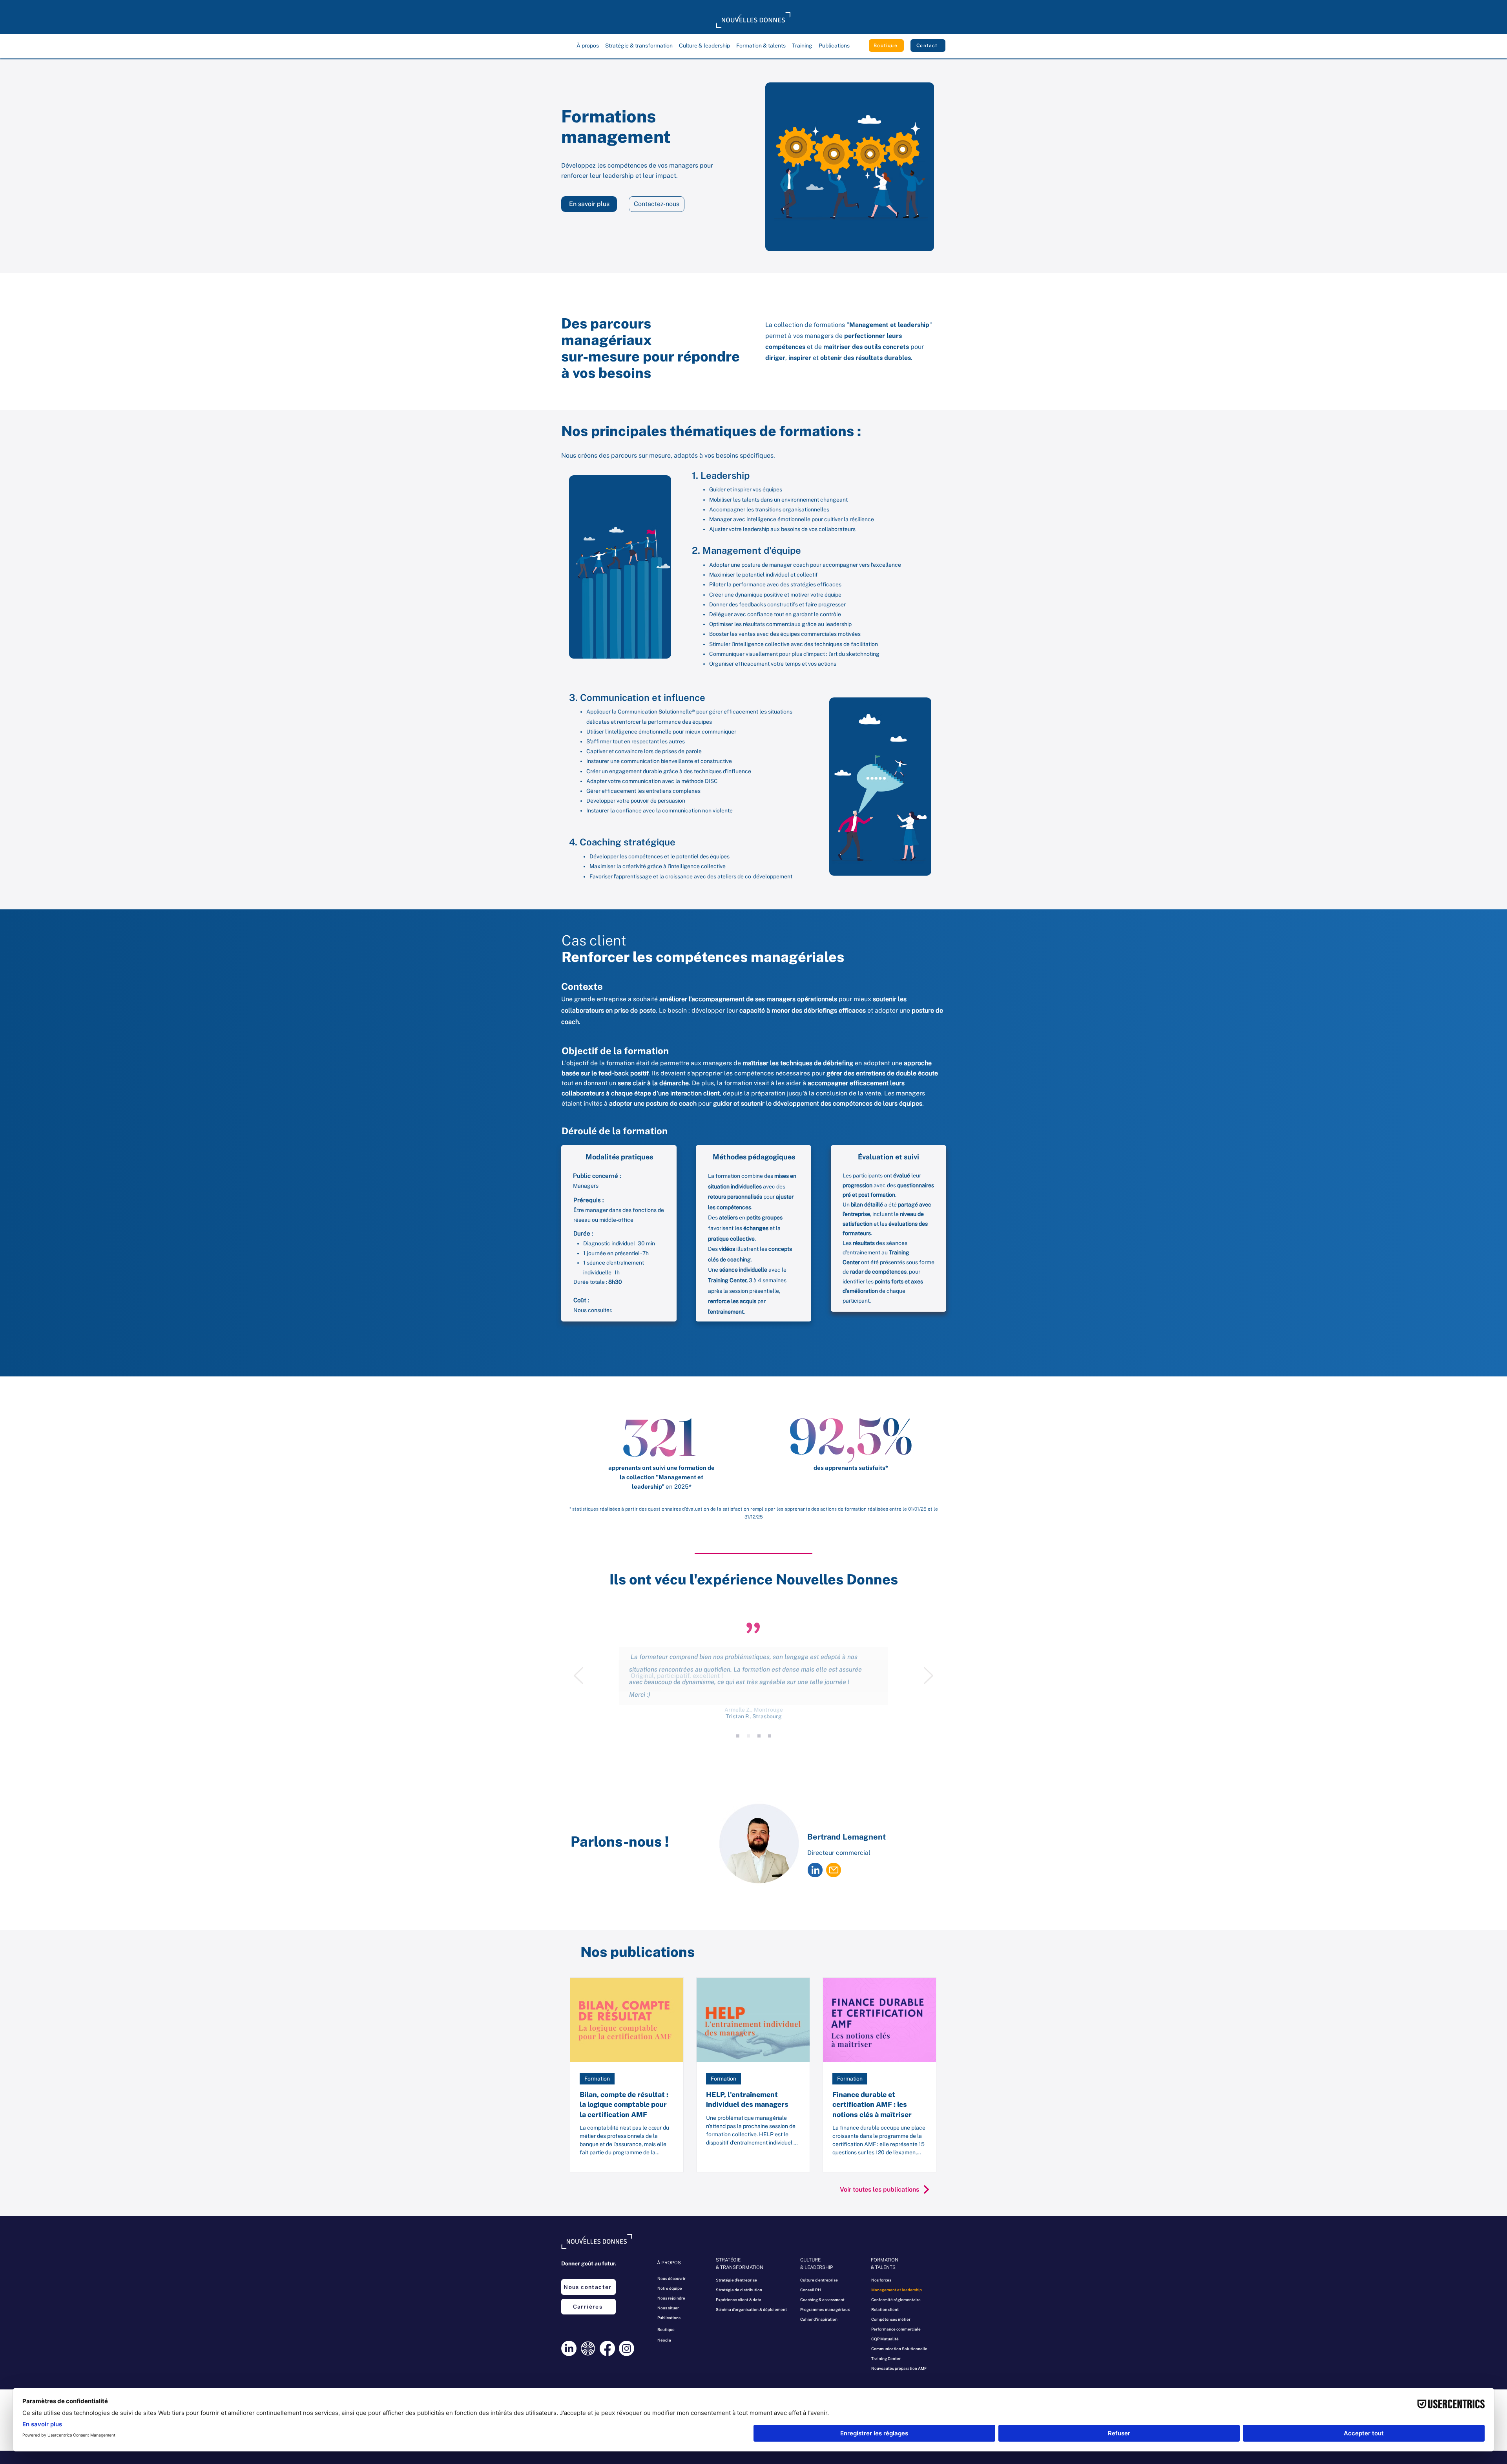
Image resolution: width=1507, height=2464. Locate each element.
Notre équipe (670, 2288)
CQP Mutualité (885, 2339)
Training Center (727, 1280)
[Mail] (834, 1870)
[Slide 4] (738, 1736)
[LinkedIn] (569, 2348)
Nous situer (668, 2308)
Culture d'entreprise (819, 2280)
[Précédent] (578, 1676)
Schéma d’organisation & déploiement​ (743, 2309)
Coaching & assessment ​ (823, 2300)
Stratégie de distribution (739, 2290)
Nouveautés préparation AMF (899, 2368)
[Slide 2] (759, 1736)
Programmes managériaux (825, 2309)
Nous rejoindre (671, 2298)
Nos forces (881, 2280)
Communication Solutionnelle (899, 2349)
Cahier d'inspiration (819, 2319)
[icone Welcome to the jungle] (588, 2348)
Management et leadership (897, 2290)
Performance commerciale (896, 2329)
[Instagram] (627, 2348)
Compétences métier (891, 2319)
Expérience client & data (739, 2300)
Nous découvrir (671, 2278)
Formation (597, 2079)
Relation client (885, 2309)
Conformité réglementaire (896, 2300)
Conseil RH (811, 2290)
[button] (588, 46)
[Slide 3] (748, 1736)
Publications (669, 2318)
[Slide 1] (770, 1736)
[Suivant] (929, 1676)
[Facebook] (607, 2348)
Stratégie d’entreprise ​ (737, 2280)
